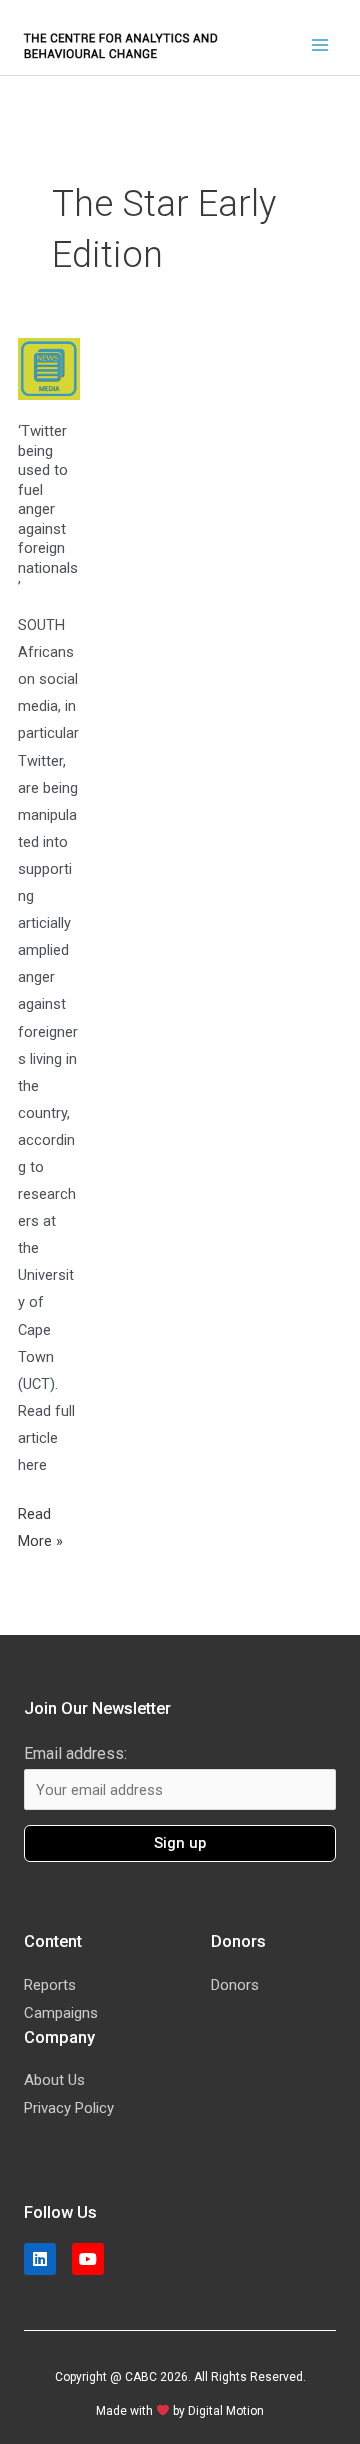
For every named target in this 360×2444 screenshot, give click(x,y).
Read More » (49, 1525)
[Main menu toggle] (320, 45)
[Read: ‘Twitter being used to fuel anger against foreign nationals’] (49, 368)
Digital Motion (226, 2411)
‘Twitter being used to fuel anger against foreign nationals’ (48, 509)
